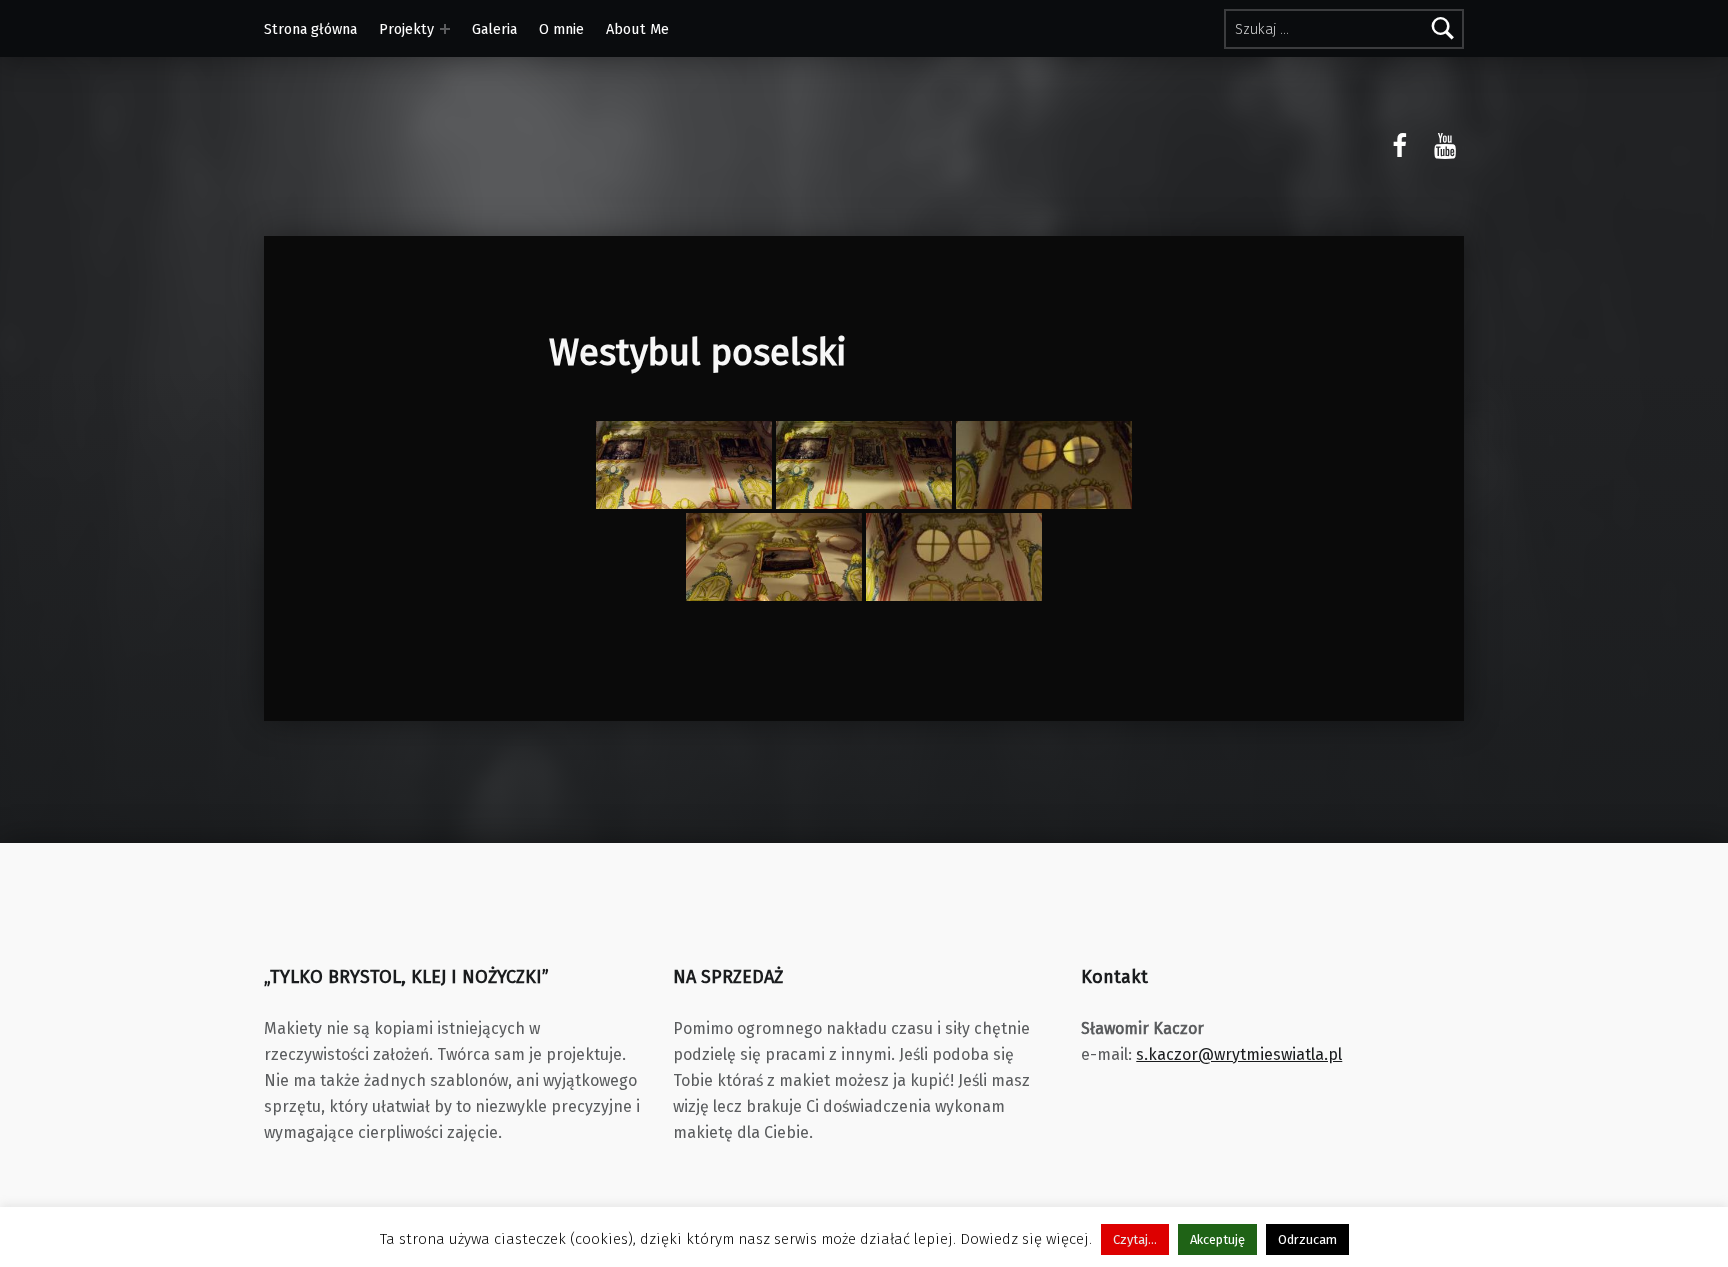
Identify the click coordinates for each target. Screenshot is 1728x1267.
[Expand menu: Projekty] (445, 29)
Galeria (494, 29)
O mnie (561, 29)
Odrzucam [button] (1307, 1239)
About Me (637, 29)
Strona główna (310, 29)
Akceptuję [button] (1217, 1239)
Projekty (406, 29)
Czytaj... (1135, 1239)
